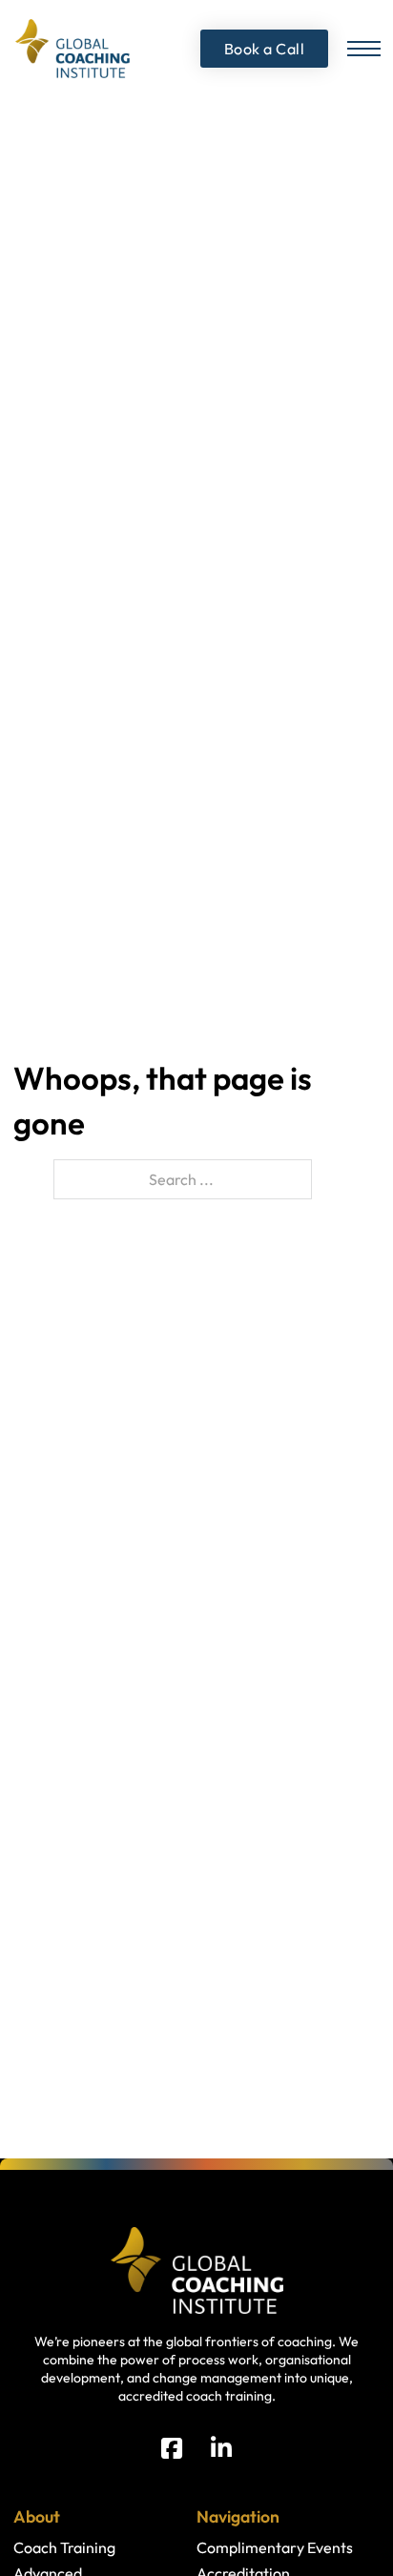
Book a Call (265, 49)
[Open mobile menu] (364, 49)
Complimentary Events (275, 2547)
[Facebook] (172, 2449)
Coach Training (64, 2547)
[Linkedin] (221, 2449)
